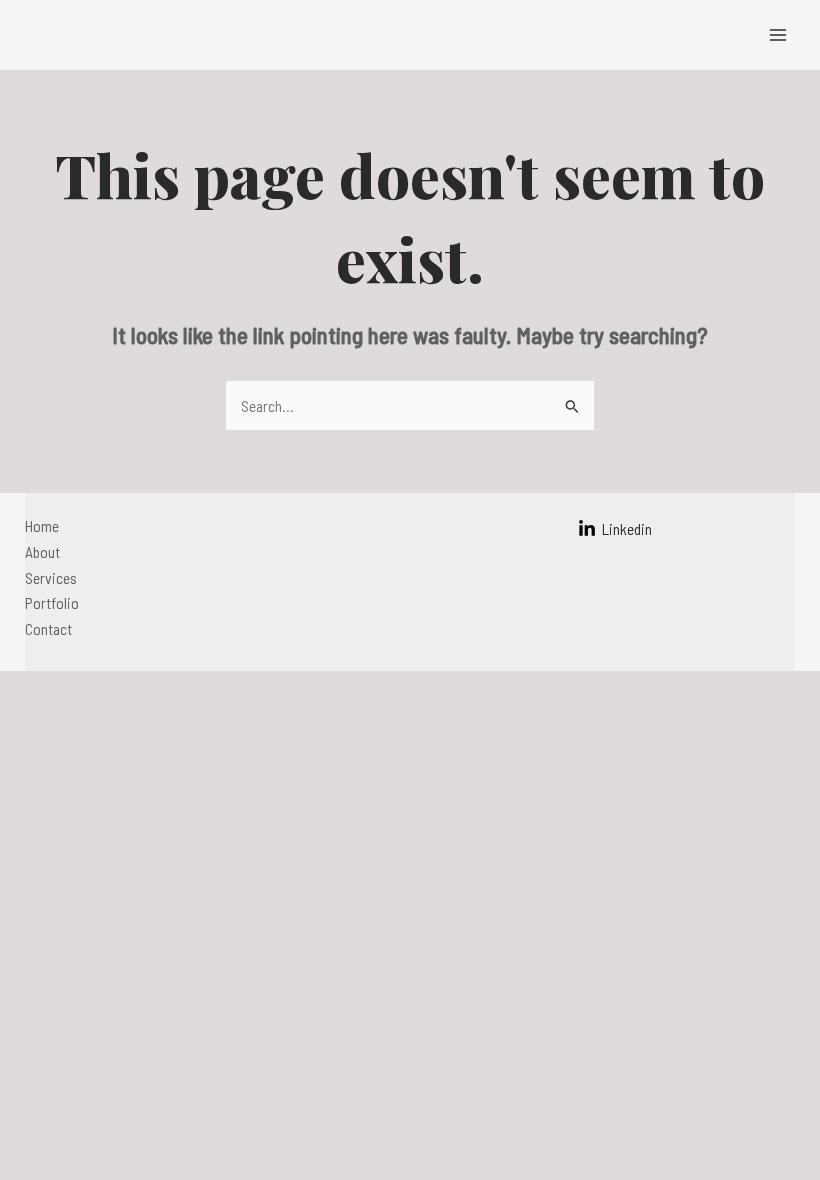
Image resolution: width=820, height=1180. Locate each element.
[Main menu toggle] (778, 34)
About (42, 551)
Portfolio (52, 602)
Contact (48, 628)
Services (51, 577)
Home (42, 525)
